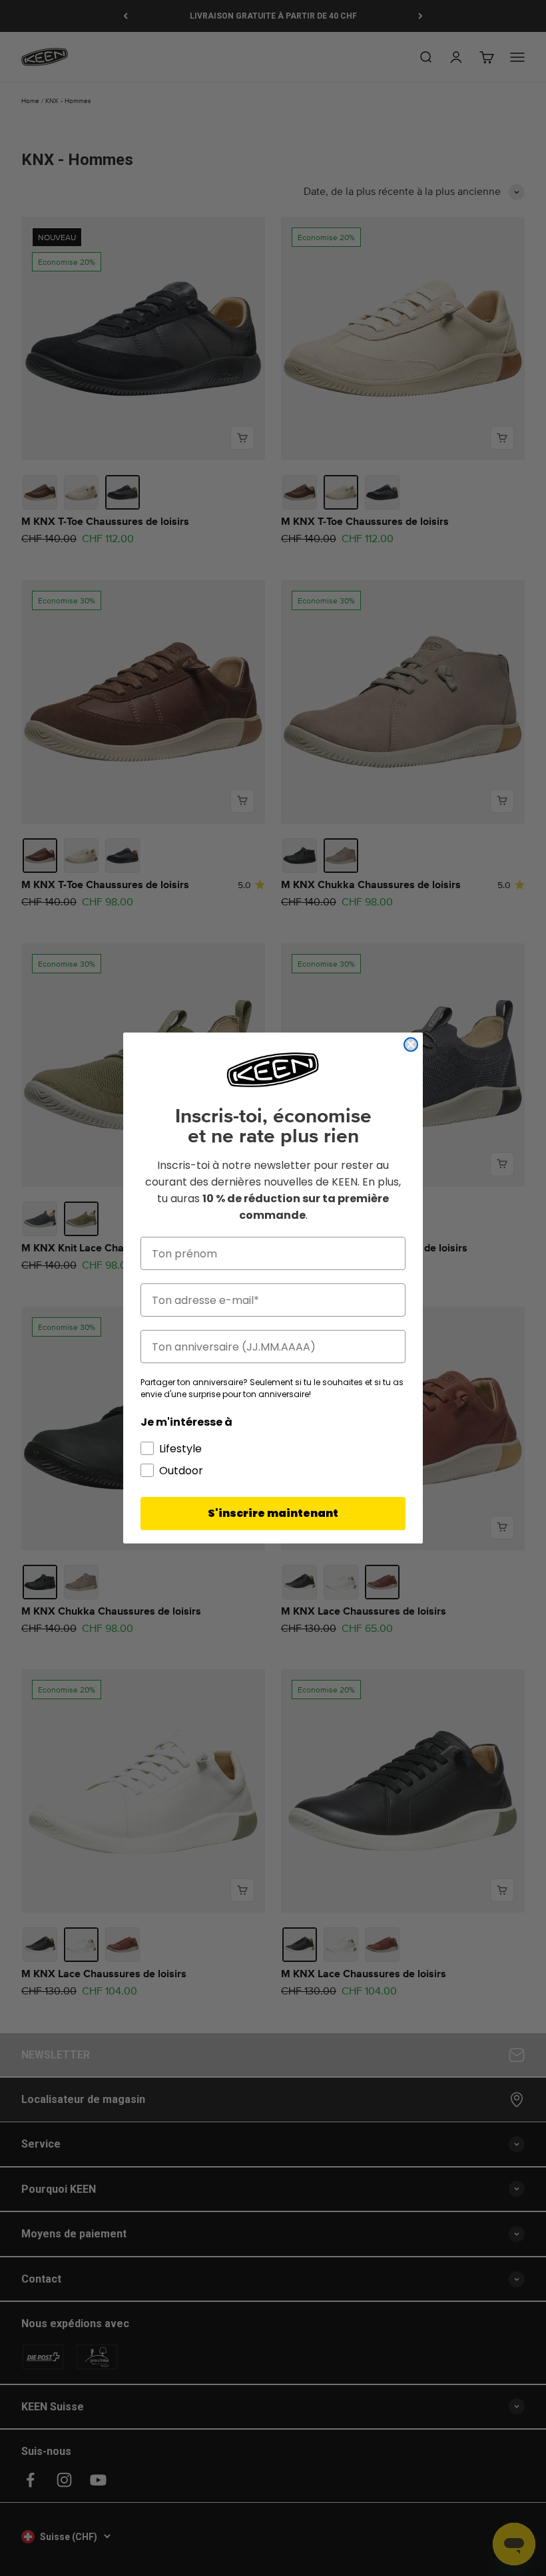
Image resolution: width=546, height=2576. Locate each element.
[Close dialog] (411, 1045)
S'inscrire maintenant (273, 1513)
